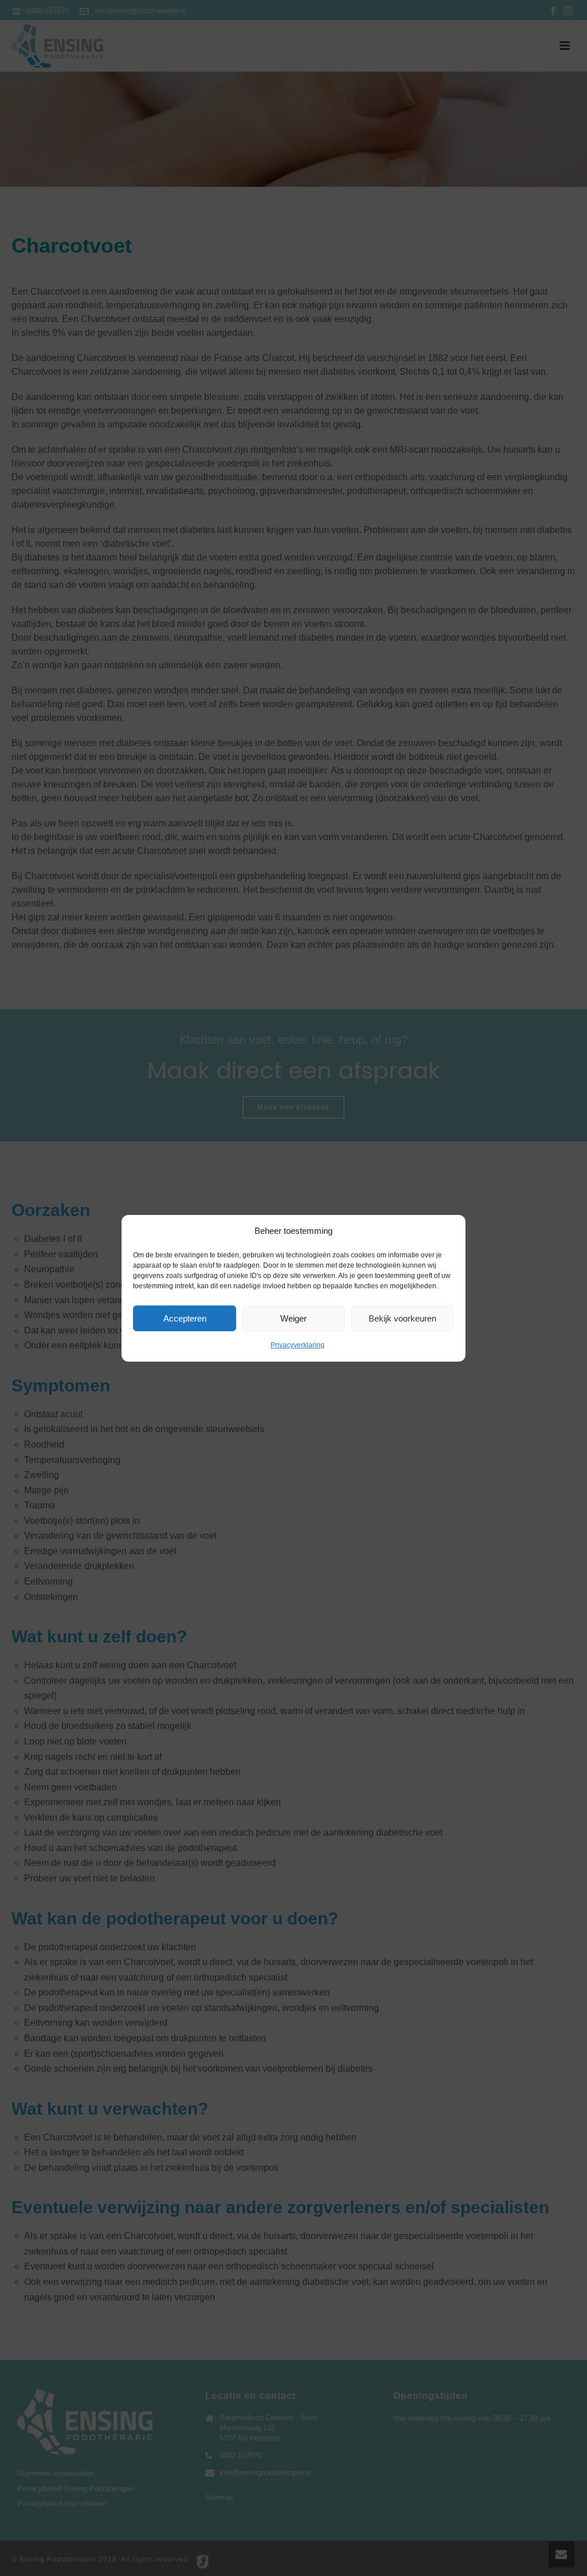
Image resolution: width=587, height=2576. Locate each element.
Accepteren (185, 1318)
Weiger (293, 1318)
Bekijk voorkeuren (402, 1318)
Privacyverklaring (298, 1345)
